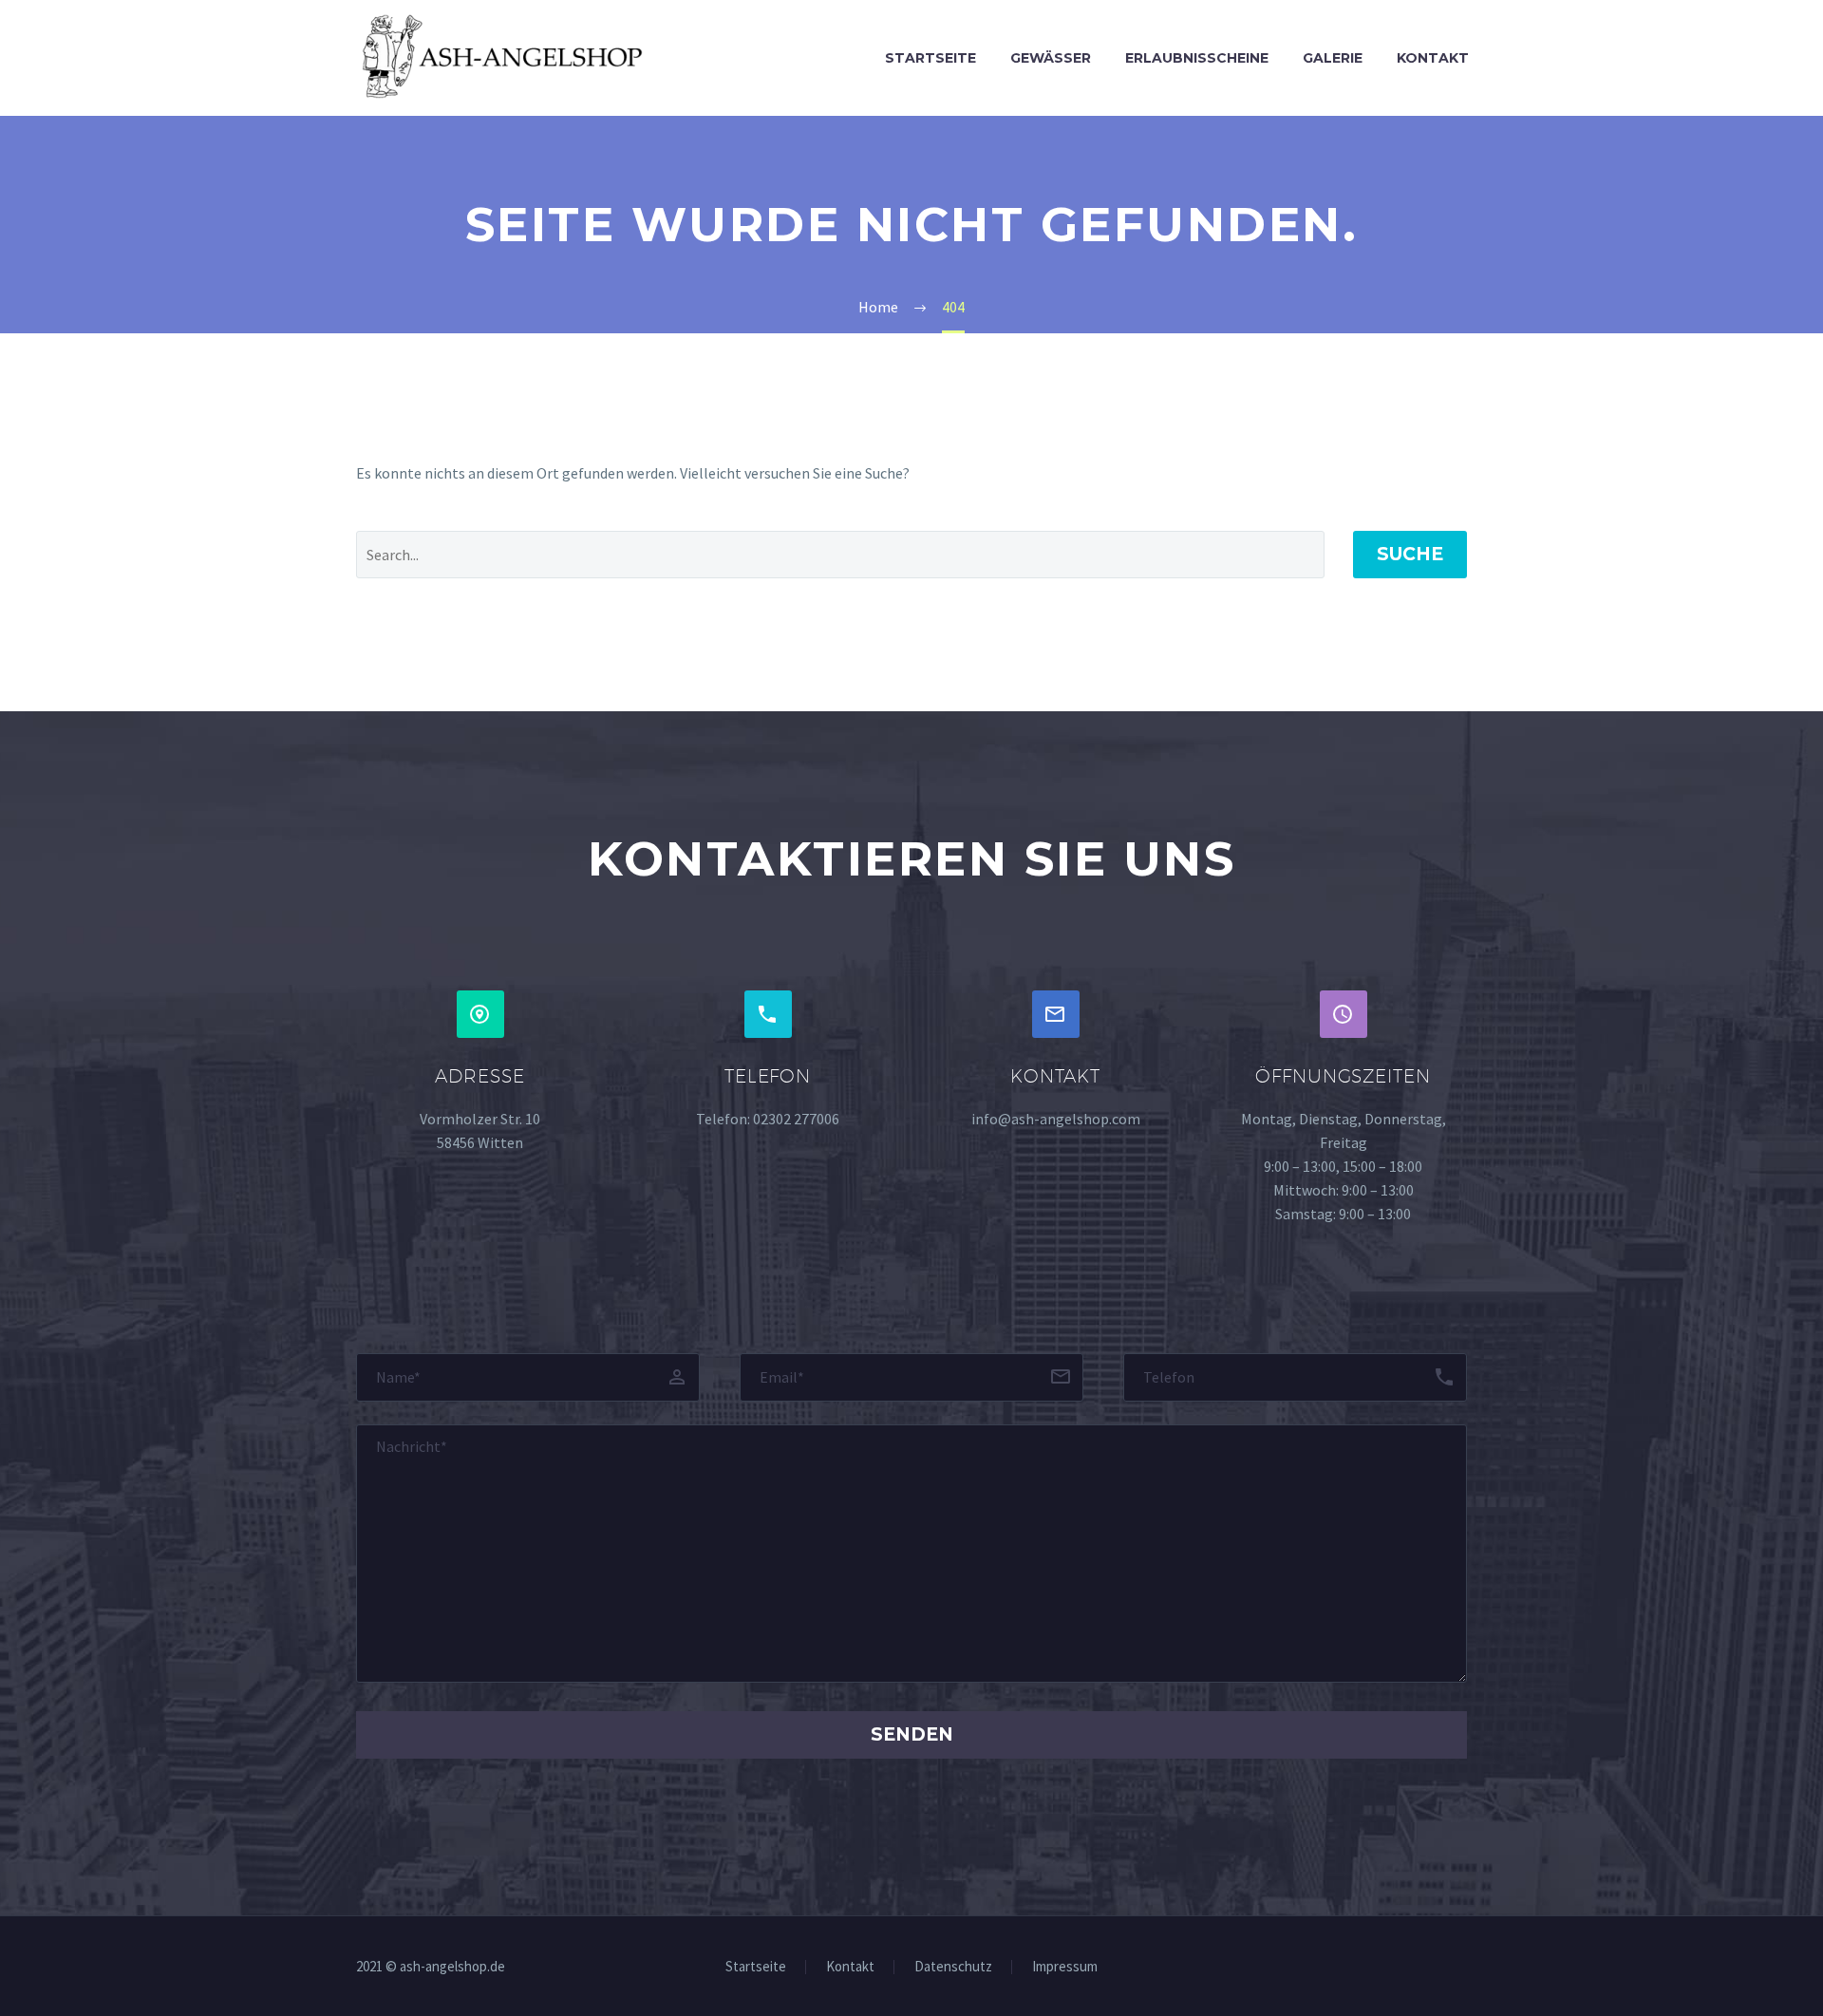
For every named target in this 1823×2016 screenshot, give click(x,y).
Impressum (1065, 1967)
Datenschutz (953, 1967)
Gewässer (1051, 58)
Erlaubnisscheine (1197, 58)
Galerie (1333, 58)
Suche (1410, 554)
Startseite (930, 58)
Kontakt (1433, 58)
